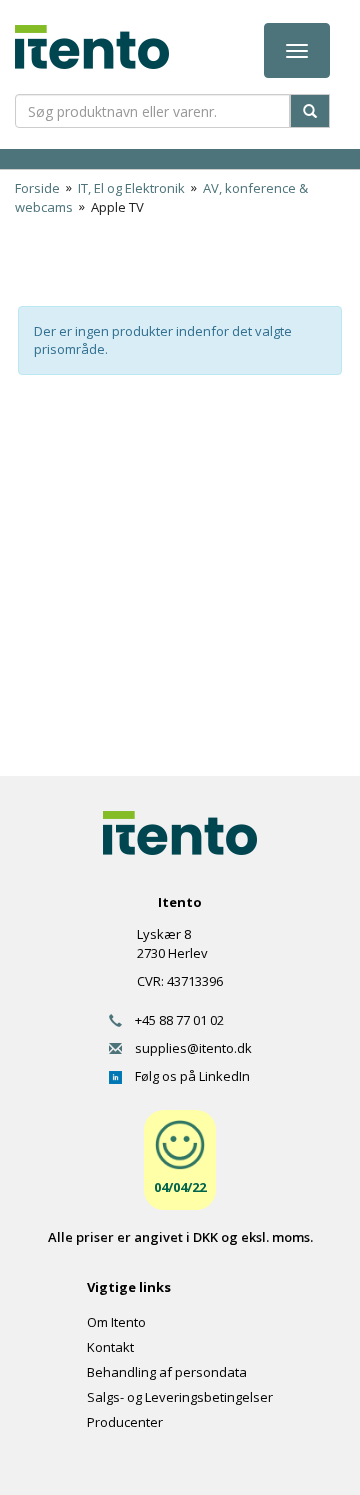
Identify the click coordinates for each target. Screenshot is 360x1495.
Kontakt (110, 1347)
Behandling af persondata (167, 1372)
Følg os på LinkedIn (186, 1076)
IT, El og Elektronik (131, 188)
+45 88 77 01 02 (173, 1020)
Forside (37, 188)
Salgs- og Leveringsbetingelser (180, 1397)
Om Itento (116, 1322)
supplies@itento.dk (187, 1048)
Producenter (125, 1422)
